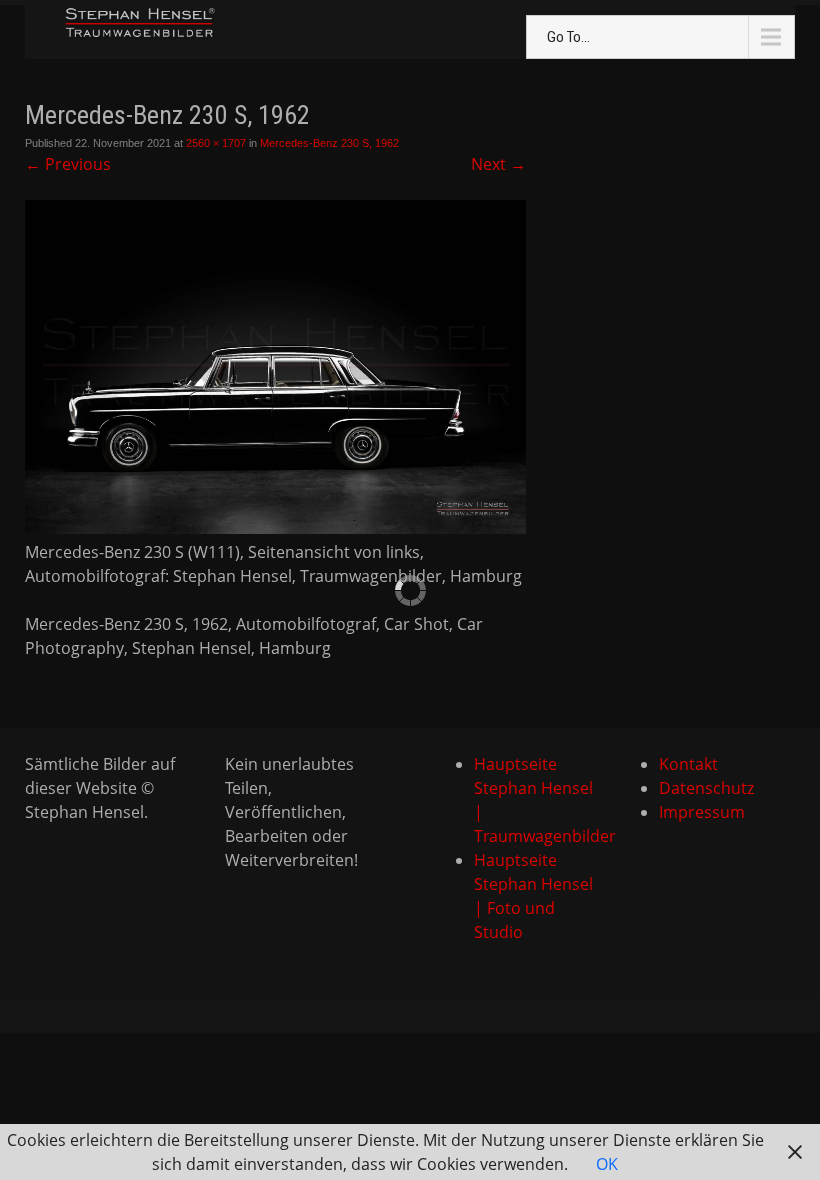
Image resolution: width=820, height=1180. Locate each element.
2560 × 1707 (216, 143)
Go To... (568, 37)
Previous (68, 164)
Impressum (702, 812)
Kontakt (688, 764)
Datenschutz (706, 788)
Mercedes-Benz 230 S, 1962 (329, 143)
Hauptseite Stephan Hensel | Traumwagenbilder (535, 800)
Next (498, 164)
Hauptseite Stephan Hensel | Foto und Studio (533, 896)
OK (607, 1164)
